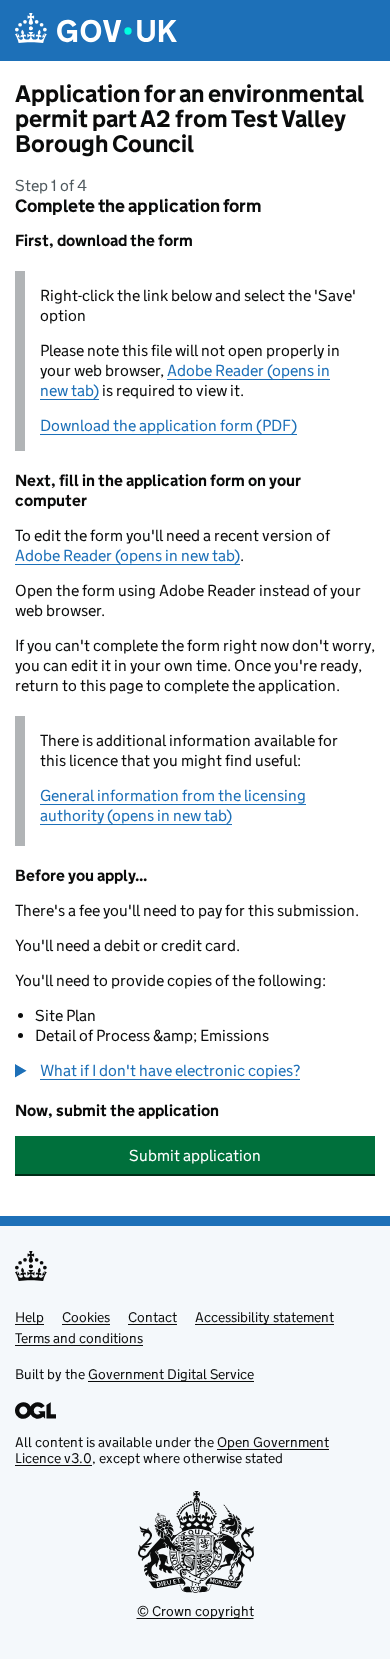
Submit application (195, 1155)
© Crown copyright (195, 1611)
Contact (152, 1317)
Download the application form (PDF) (168, 425)
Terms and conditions (79, 1338)
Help (29, 1317)
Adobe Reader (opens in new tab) (127, 555)
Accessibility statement (264, 1317)
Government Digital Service (171, 1374)
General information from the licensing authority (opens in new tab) (173, 805)
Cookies (86, 1317)
